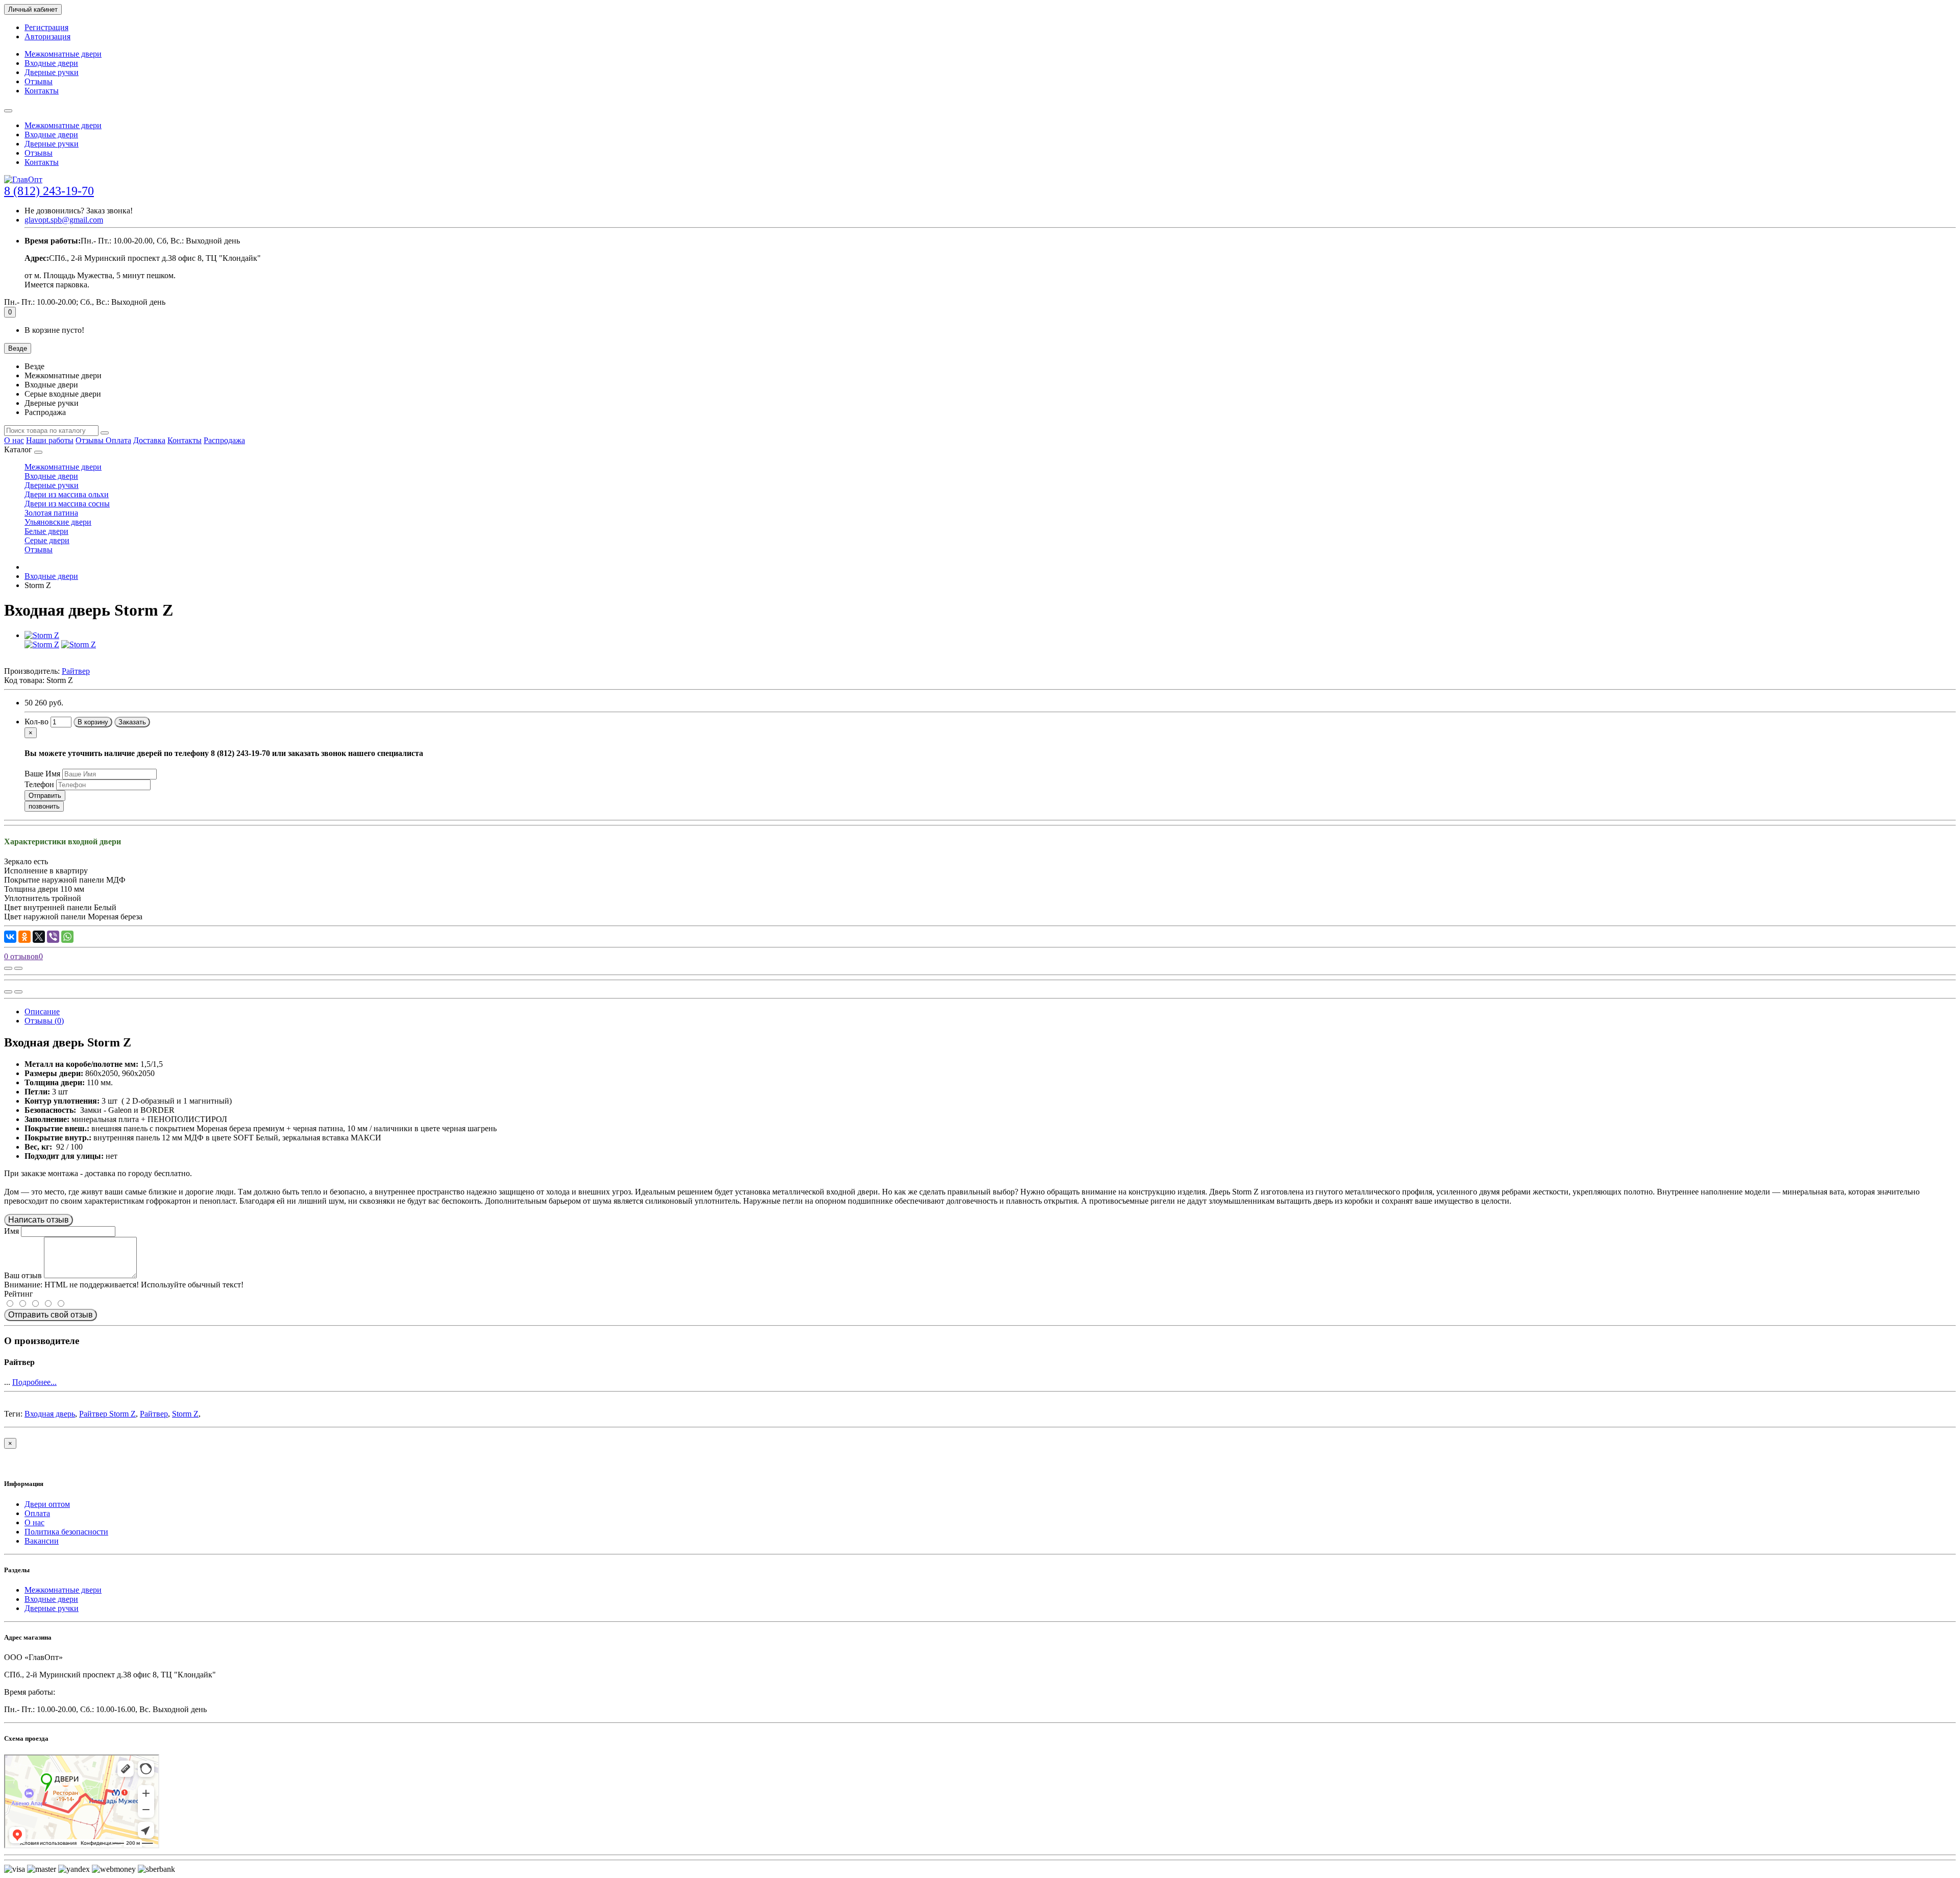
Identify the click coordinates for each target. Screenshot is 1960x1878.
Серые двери (47, 540)
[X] (39, 937)
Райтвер (154, 1414)
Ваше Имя (42, 774)
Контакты (42, 91)
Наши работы (50, 440)
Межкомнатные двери (63, 54)
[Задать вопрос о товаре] (8, 968)
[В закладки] (18, 968)
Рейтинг (19, 1294)
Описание (42, 1011)
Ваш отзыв (23, 1275)
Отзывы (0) (44, 1021)
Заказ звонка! (79, 211)
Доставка (149, 440)
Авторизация (47, 36)
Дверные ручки (52, 72)
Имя (11, 1231)
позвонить (44, 806)
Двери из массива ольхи (67, 494)
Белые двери (46, 531)
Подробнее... (34, 1382)
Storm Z (185, 1414)
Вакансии (42, 1541)
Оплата (118, 440)
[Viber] (53, 937)
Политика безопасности (66, 1532)
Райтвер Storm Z (107, 1414)
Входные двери (51, 63)
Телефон (39, 784)
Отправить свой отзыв (51, 1315)
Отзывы (39, 81)
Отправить (45, 796)
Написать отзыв (39, 1220)
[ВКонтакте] (10, 937)
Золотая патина (51, 513)
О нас (14, 440)
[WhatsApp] (67, 937)
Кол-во (36, 722)
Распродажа (224, 440)
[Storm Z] (42, 635)
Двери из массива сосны (67, 504)
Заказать (132, 722)
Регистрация (46, 27)
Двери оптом (47, 1504)
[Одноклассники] (24, 937)
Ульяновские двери (58, 522)
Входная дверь (50, 1414)
